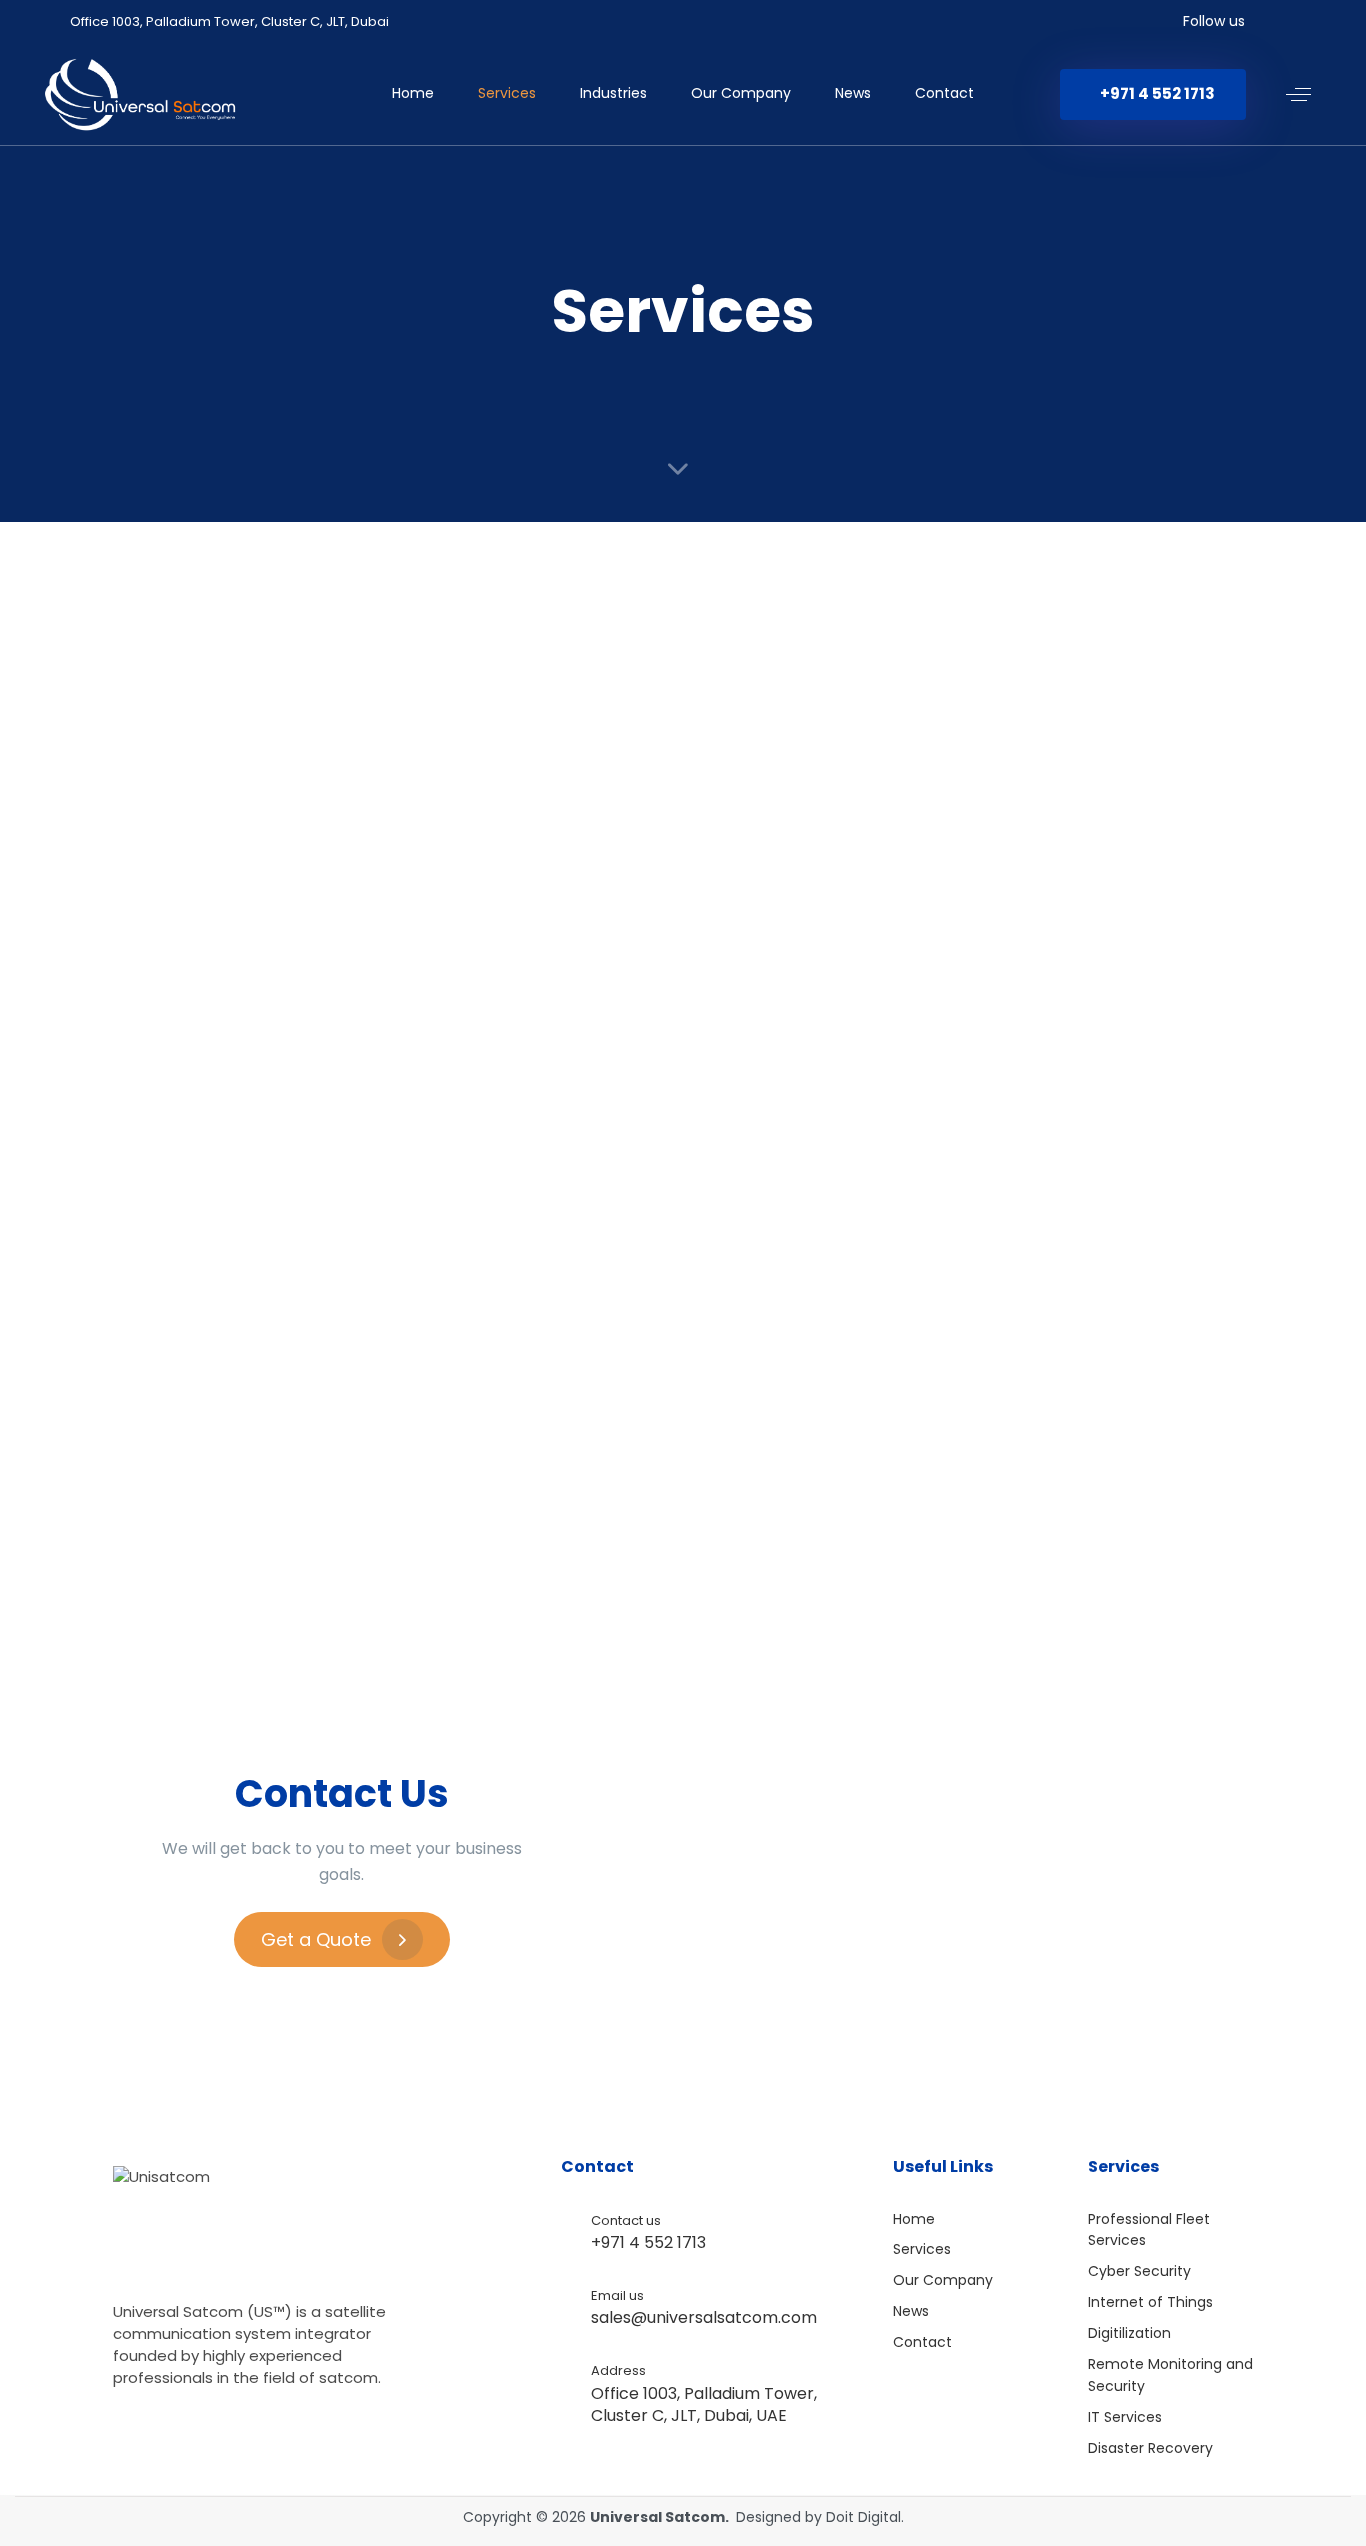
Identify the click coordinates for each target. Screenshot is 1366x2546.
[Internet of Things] (1076, 734)
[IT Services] (1076, 1093)
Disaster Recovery (1150, 2448)
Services (507, 93)
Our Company (741, 93)
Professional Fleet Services (1149, 2230)
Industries (613, 93)
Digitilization (1129, 2333)
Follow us (1214, 21)
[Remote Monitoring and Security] (682, 1093)
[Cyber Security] (682, 734)
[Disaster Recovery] (289, 1438)
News (853, 93)
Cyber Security (1139, 2271)
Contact (944, 93)
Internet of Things (1150, 2302)
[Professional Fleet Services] (289, 734)
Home (413, 93)
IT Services (1125, 2417)
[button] (1298, 94)
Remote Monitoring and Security (1170, 2375)
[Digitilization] (289, 1093)
